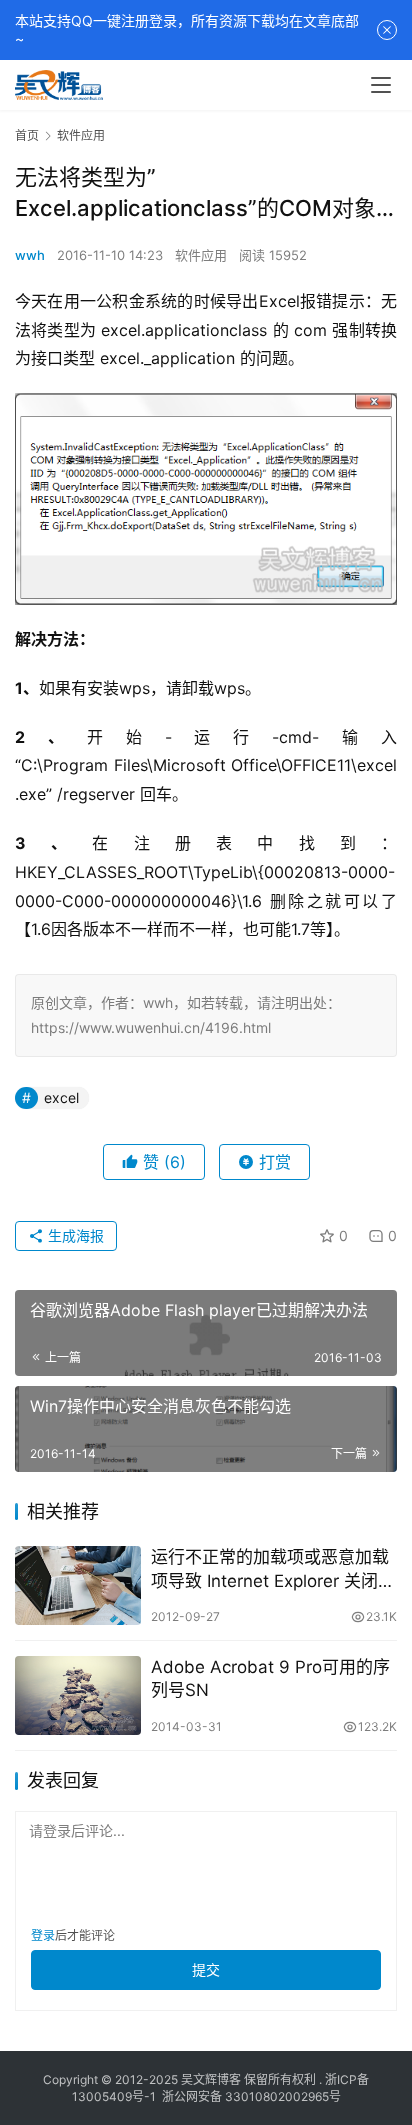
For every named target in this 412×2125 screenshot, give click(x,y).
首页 (27, 135)
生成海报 (74, 1235)
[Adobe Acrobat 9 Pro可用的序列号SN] (78, 1695)
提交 (206, 1969)
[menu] (381, 85)
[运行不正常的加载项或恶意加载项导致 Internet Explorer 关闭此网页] (78, 1585)
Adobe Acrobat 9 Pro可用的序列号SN (270, 1678)
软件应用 (201, 255)
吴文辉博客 (211, 2079)
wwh (30, 255)
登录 (43, 1935)
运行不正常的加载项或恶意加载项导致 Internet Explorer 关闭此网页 (273, 1569)
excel (61, 1097)
